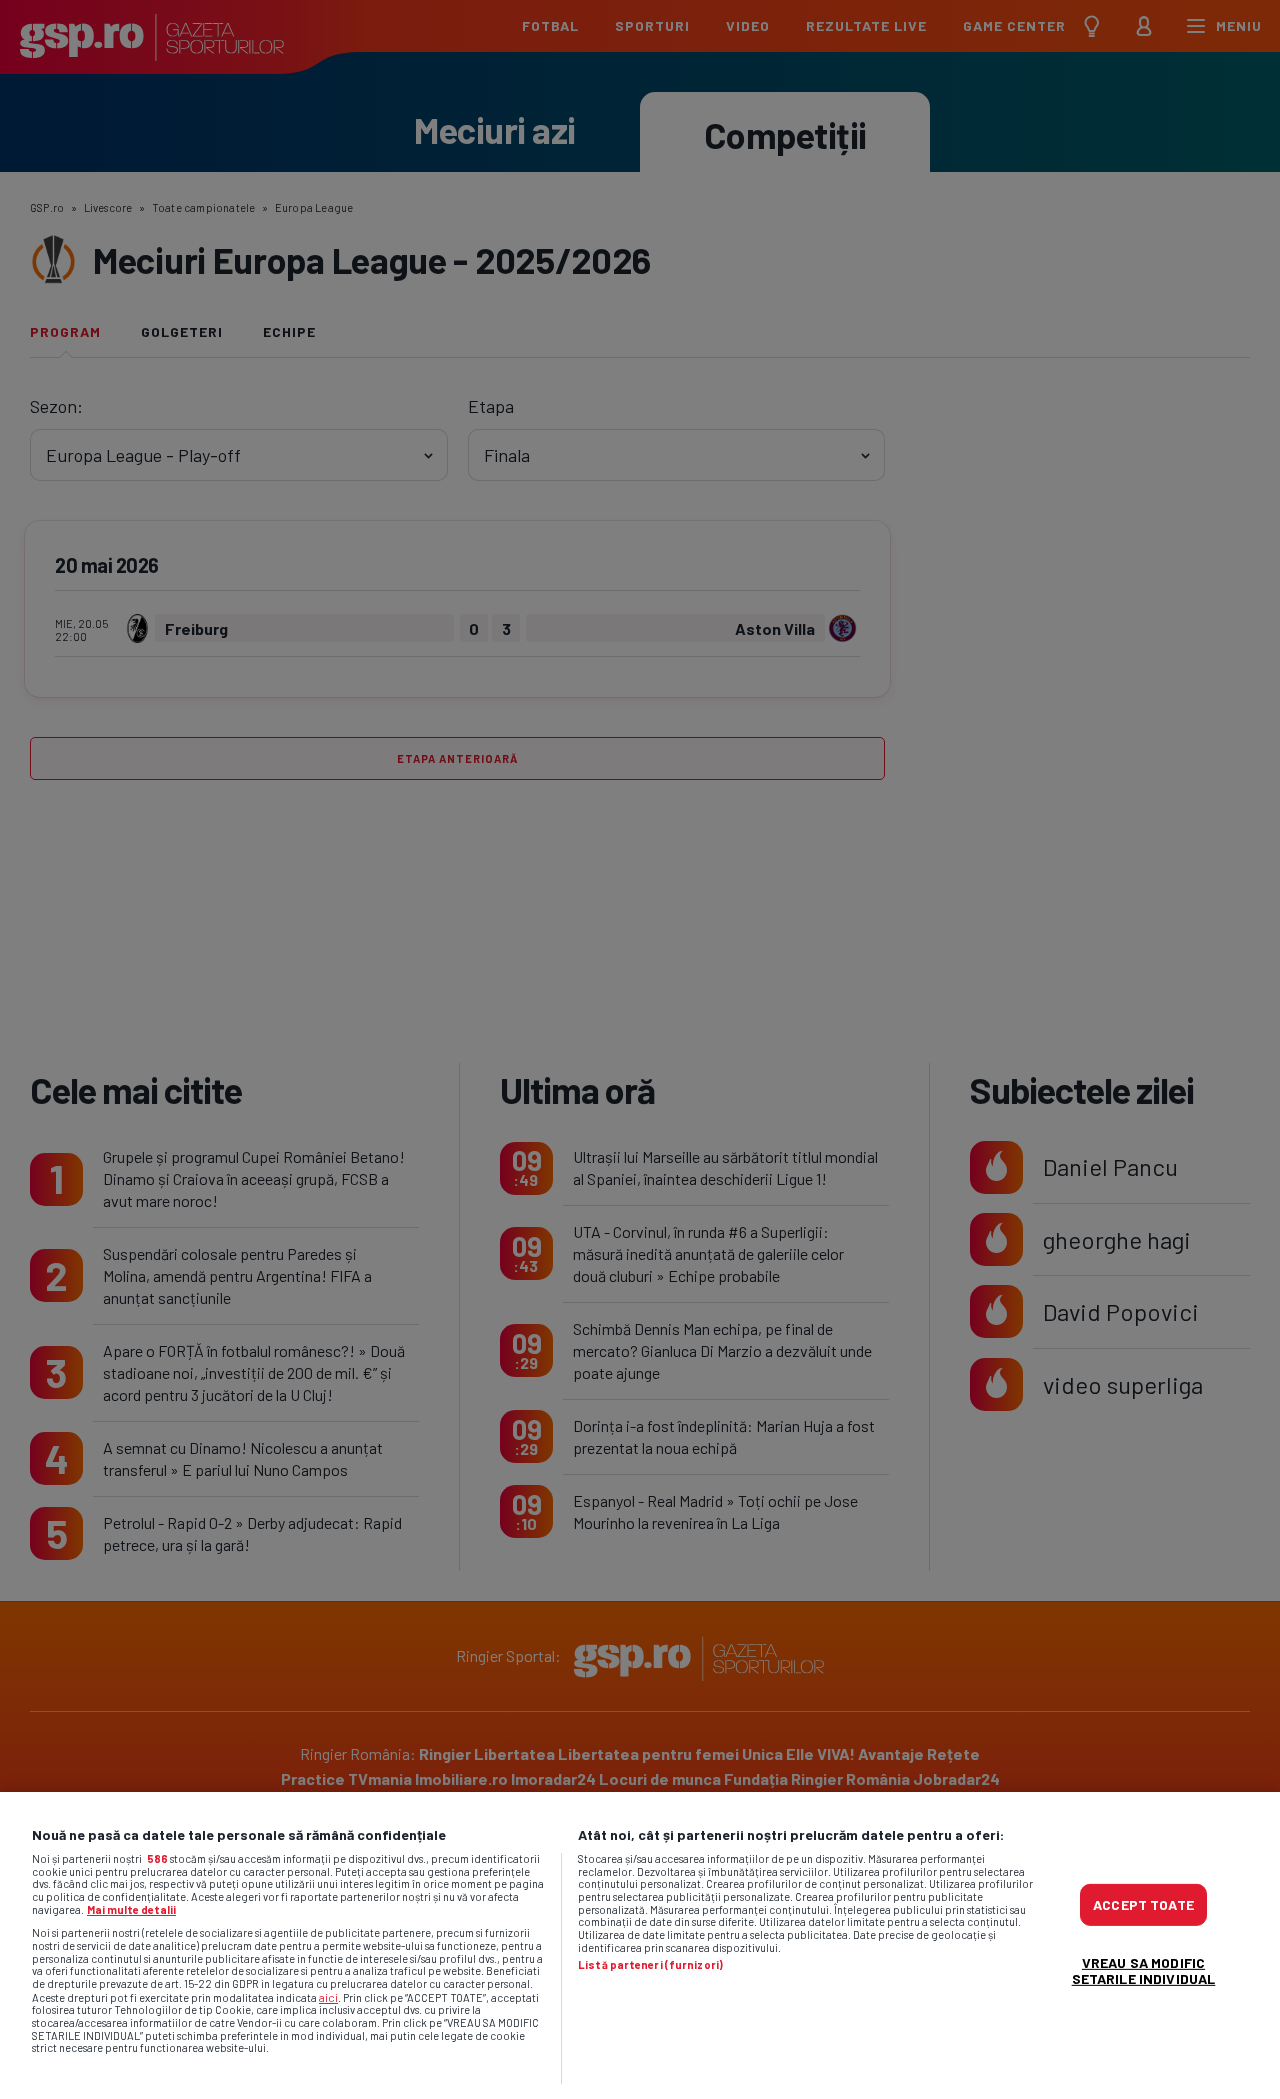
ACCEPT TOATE (1143, 1903)
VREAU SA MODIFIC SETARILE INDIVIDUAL (1144, 1969)
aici (328, 1997)
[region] (640, 1945)
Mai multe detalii (131, 1909)
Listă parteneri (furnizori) (650, 1965)
